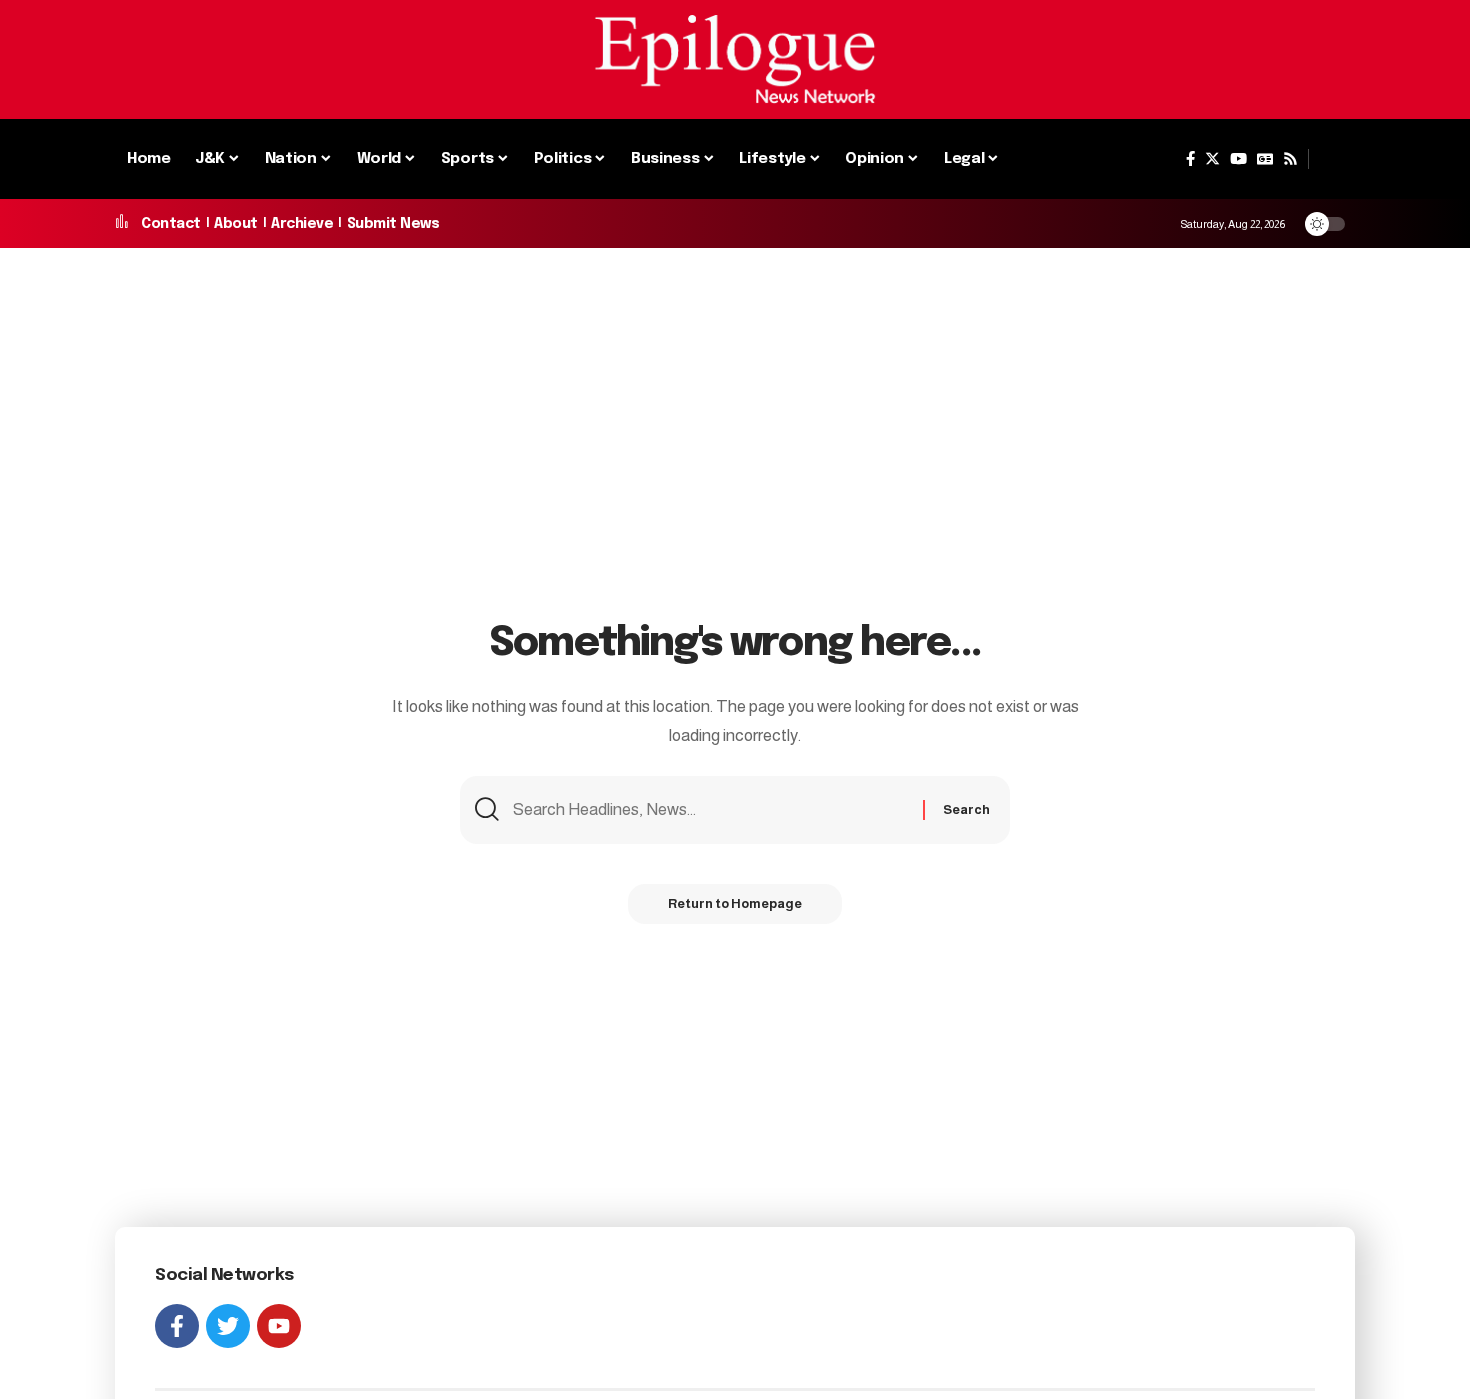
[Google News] (1265, 159)
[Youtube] (279, 1326)
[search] (1332, 159)
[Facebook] (1190, 159)
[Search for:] (710, 810)
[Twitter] (1212, 159)
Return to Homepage (735, 903)
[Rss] (1290, 159)
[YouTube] (1238, 159)
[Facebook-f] (177, 1326)
